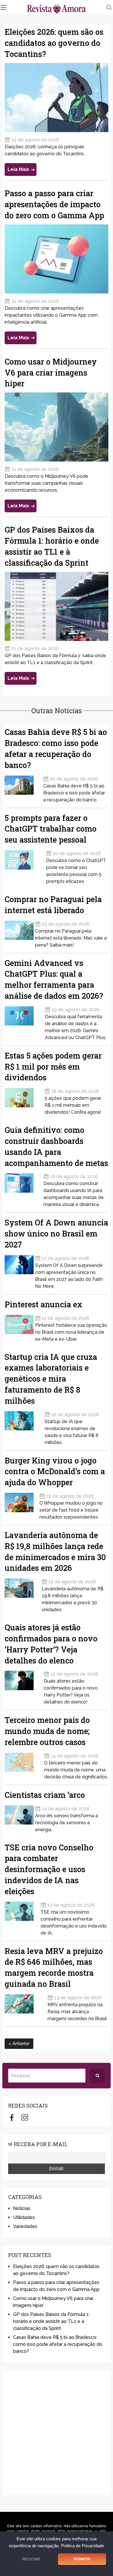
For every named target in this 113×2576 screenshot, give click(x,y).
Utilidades (24, 2217)
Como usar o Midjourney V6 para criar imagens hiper (51, 373)
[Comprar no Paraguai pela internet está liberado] (19, 932)
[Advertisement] (57, 2433)
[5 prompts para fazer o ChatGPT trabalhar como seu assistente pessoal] (25, 865)
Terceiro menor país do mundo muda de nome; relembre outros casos (47, 1731)
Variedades (25, 2226)
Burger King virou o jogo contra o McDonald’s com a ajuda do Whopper (55, 1471)
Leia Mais (18, 169)
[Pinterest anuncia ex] (19, 1327)
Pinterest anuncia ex (43, 1304)
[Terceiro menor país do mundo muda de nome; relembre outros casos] (24, 1764)
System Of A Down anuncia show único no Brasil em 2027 (56, 1233)
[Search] (97, 2076)
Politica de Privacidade (83, 2546)
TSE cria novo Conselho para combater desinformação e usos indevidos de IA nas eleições (49, 1869)
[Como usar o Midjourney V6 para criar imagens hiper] (56, 427)
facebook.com (12, 2117)
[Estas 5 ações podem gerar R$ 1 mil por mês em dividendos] (24, 1100)
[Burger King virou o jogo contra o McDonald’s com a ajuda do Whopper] (21, 1505)
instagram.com (25, 2117)
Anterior (20, 2044)
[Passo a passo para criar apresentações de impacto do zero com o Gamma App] (56, 259)
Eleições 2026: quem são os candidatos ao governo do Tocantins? (54, 43)
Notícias (22, 2208)
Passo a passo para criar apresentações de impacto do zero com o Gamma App (54, 204)
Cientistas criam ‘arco (45, 1795)
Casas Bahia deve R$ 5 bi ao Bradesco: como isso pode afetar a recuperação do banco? (58, 2344)
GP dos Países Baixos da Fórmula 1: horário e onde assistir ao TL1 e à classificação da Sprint (51, 2321)
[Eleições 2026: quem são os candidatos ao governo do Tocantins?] (56, 98)
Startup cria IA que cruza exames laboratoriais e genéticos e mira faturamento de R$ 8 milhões (51, 1379)
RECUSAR (31, 2559)
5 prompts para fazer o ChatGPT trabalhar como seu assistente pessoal (51, 829)
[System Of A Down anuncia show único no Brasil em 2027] (19, 1270)
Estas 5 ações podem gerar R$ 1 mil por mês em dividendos (53, 1067)
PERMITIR (82, 2559)
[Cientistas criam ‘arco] (19, 1817)
